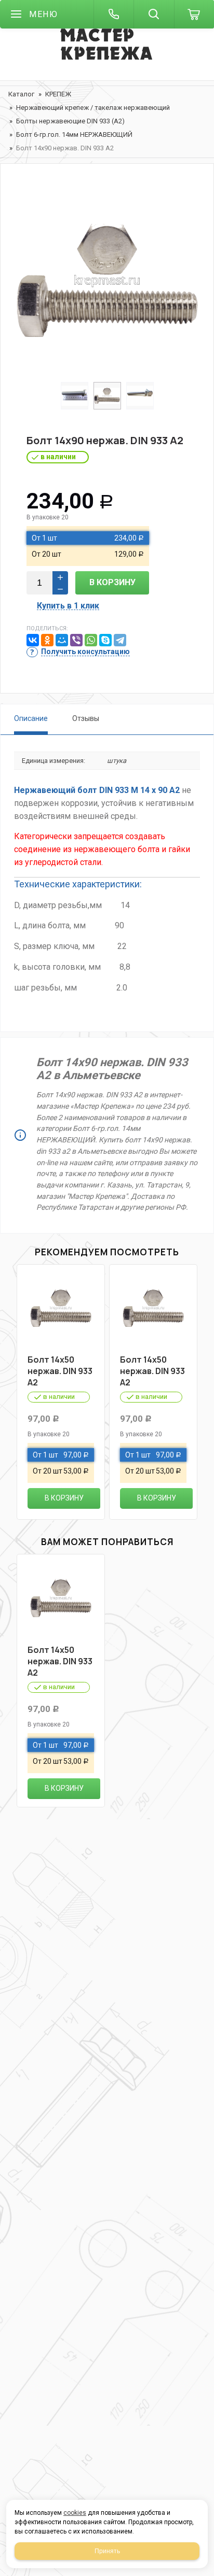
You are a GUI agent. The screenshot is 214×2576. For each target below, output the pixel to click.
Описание (31, 718)
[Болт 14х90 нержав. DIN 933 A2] (107, 280)
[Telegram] (120, 640)
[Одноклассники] (47, 640)
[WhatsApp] (91, 640)
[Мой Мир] (62, 640)
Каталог (21, 94)
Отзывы (86, 718)
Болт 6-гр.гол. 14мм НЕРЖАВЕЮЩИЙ (74, 135)
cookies (75, 2513)
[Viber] (76, 640)
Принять (107, 2551)
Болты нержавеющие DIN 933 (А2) (70, 121)
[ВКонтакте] (33, 640)
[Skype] (105, 640)
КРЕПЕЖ (58, 94)
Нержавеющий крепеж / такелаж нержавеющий (93, 108)
